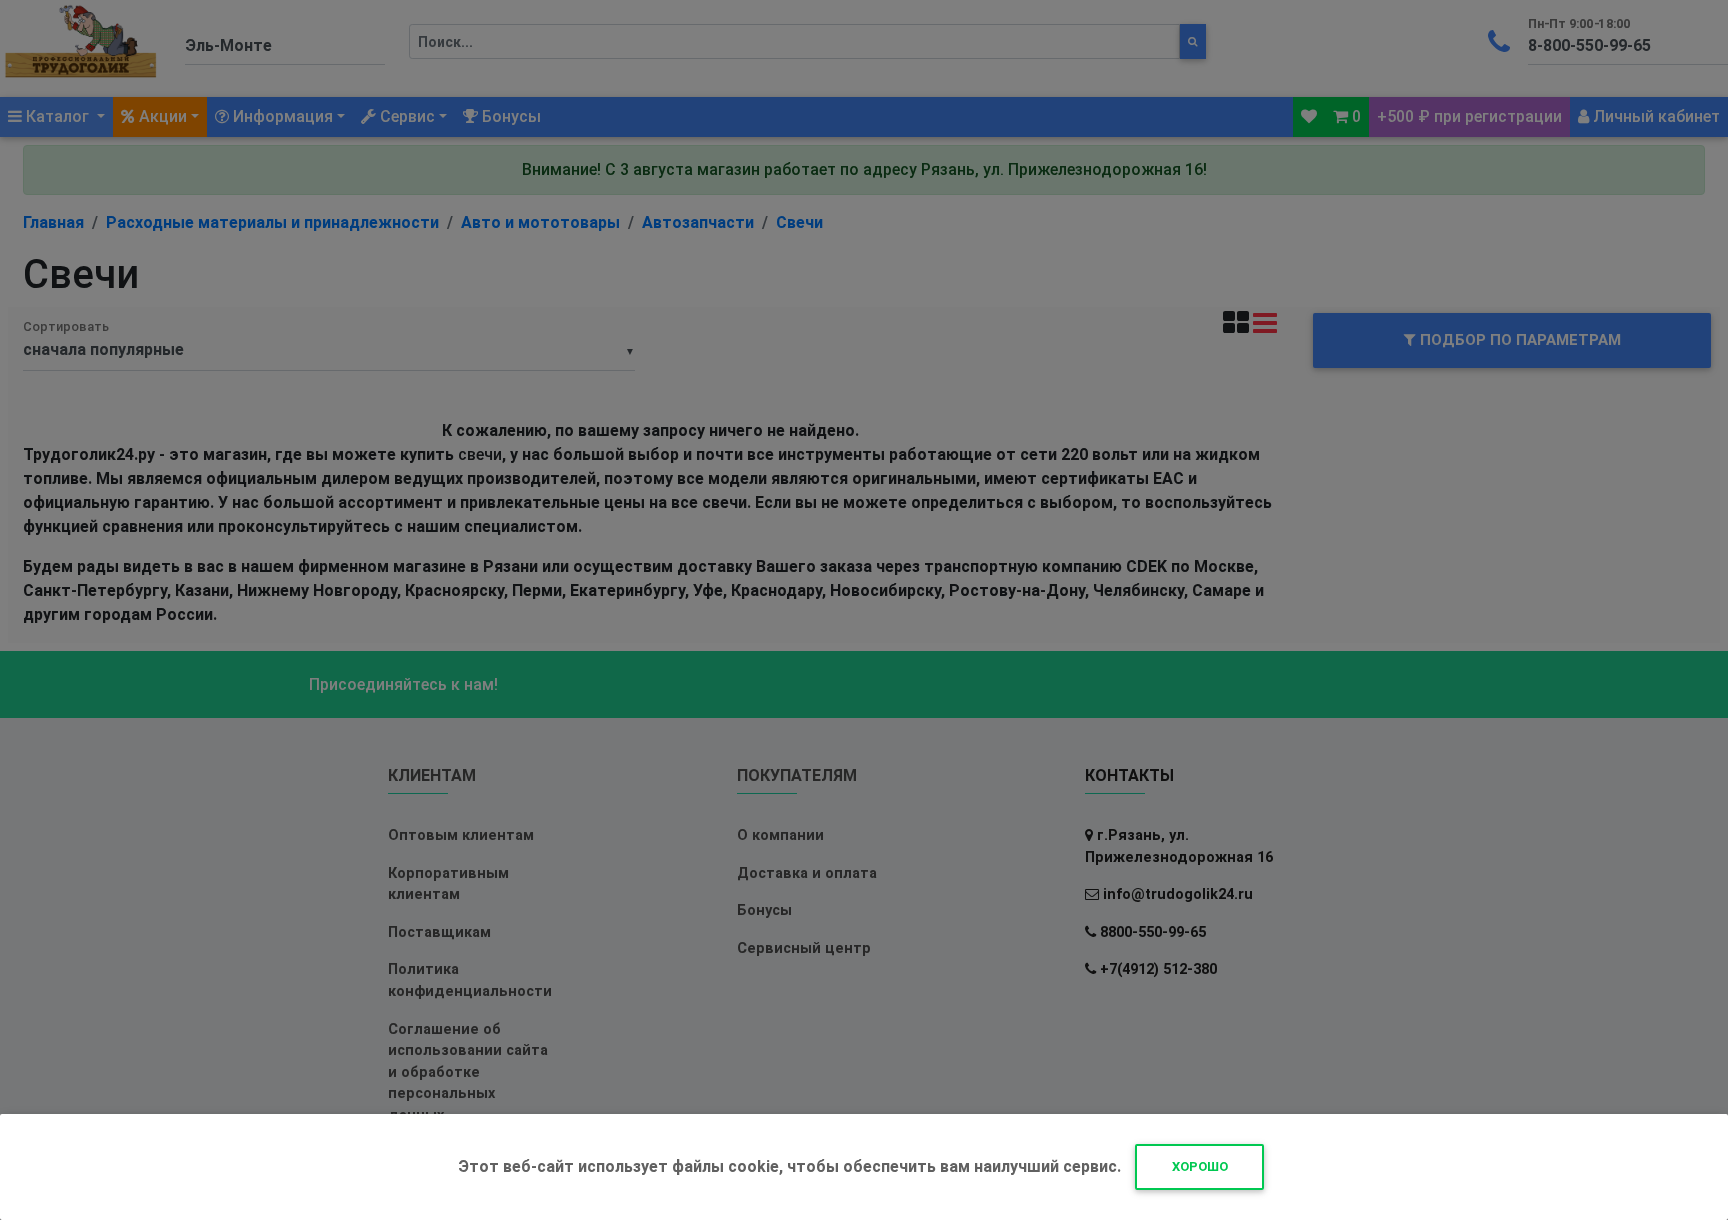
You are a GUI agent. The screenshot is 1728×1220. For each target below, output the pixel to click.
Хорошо (1200, 1166)
